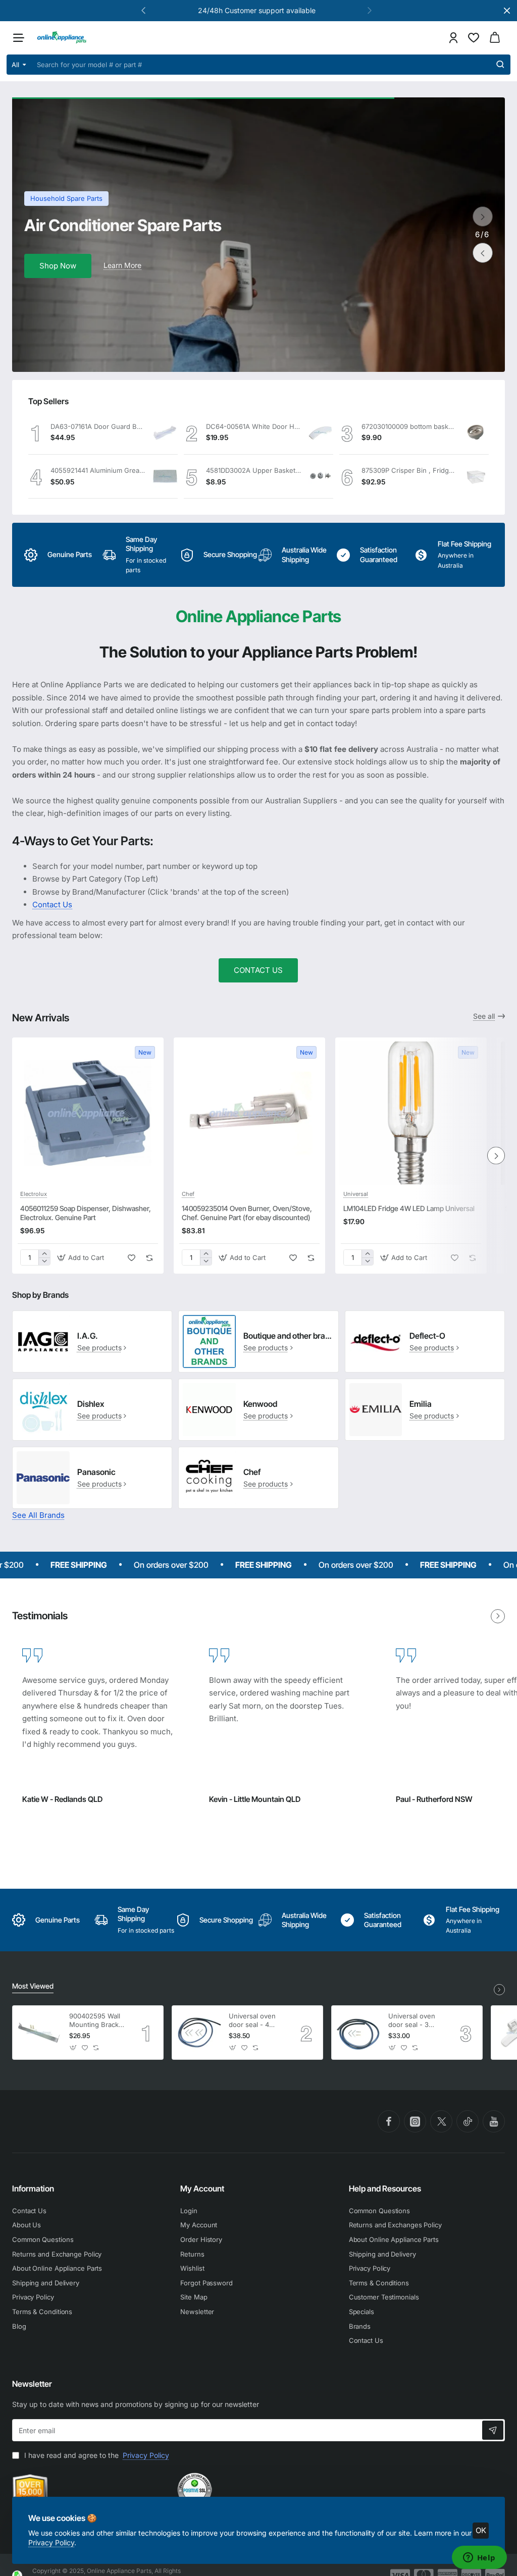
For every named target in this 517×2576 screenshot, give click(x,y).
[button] (370, 10)
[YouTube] (494, 2121)
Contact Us (52, 905)
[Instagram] (415, 2121)
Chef (188, 1194)
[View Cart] (495, 38)
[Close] (507, 11)
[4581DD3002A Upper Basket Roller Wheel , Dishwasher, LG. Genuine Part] (321, 476)
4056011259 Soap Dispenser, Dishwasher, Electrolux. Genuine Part (86, 1213)
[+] (44, 1254)
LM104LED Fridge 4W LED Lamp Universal (409, 1208)
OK (481, 2530)
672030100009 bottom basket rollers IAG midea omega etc (409, 426)
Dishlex (91, 1404)
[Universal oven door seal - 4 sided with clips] (199, 2033)
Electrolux (34, 1194)
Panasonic (96, 1472)
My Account (202, 2188)
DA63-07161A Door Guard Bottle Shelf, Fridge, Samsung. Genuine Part (98, 426)
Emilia (421, 1404)
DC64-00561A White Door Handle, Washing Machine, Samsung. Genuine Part (253, 426)
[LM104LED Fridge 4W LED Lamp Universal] (411, 1113)
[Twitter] (441, 2121)
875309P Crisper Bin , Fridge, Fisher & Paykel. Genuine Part (409, 470)
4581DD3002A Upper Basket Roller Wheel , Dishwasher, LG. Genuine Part (253, 470)
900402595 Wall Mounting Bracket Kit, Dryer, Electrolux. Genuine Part (97, 2021)
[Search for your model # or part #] (500, 65)
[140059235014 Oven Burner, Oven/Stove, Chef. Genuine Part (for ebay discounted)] (249, 1113)
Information (33, 2188)
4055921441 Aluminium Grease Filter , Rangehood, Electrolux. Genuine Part (98, 470)
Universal (356, 1194)
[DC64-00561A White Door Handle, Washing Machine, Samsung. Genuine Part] (321, 432)
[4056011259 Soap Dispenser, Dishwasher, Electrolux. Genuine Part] (88, 1113)
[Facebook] (389, 2121)
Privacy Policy (51, 2542)
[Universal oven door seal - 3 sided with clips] (358, 2033)
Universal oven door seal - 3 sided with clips (412, 2021)
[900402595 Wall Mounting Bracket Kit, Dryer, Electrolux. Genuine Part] (39, 2033)
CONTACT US (258, 970)
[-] (44, 1261)
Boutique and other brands (289, 1336)
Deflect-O (427, 1336)
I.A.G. (88, 1336)
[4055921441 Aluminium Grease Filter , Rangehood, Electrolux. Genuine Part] (165, 476)
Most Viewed (33, 1986)
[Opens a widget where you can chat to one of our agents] (479, 2558)
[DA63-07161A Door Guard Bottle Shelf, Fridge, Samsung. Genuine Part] (165, 432)
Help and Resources (385, 2188)
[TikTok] (468, 2121)
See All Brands (38, 1515)
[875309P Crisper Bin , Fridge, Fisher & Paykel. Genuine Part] (476, 477)
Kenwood (260, 1404)
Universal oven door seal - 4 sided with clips (253, 2021)
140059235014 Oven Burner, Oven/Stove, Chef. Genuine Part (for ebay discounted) (247, 1213)
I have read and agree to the (96, 2455)
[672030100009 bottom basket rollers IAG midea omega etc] (476, 432)
